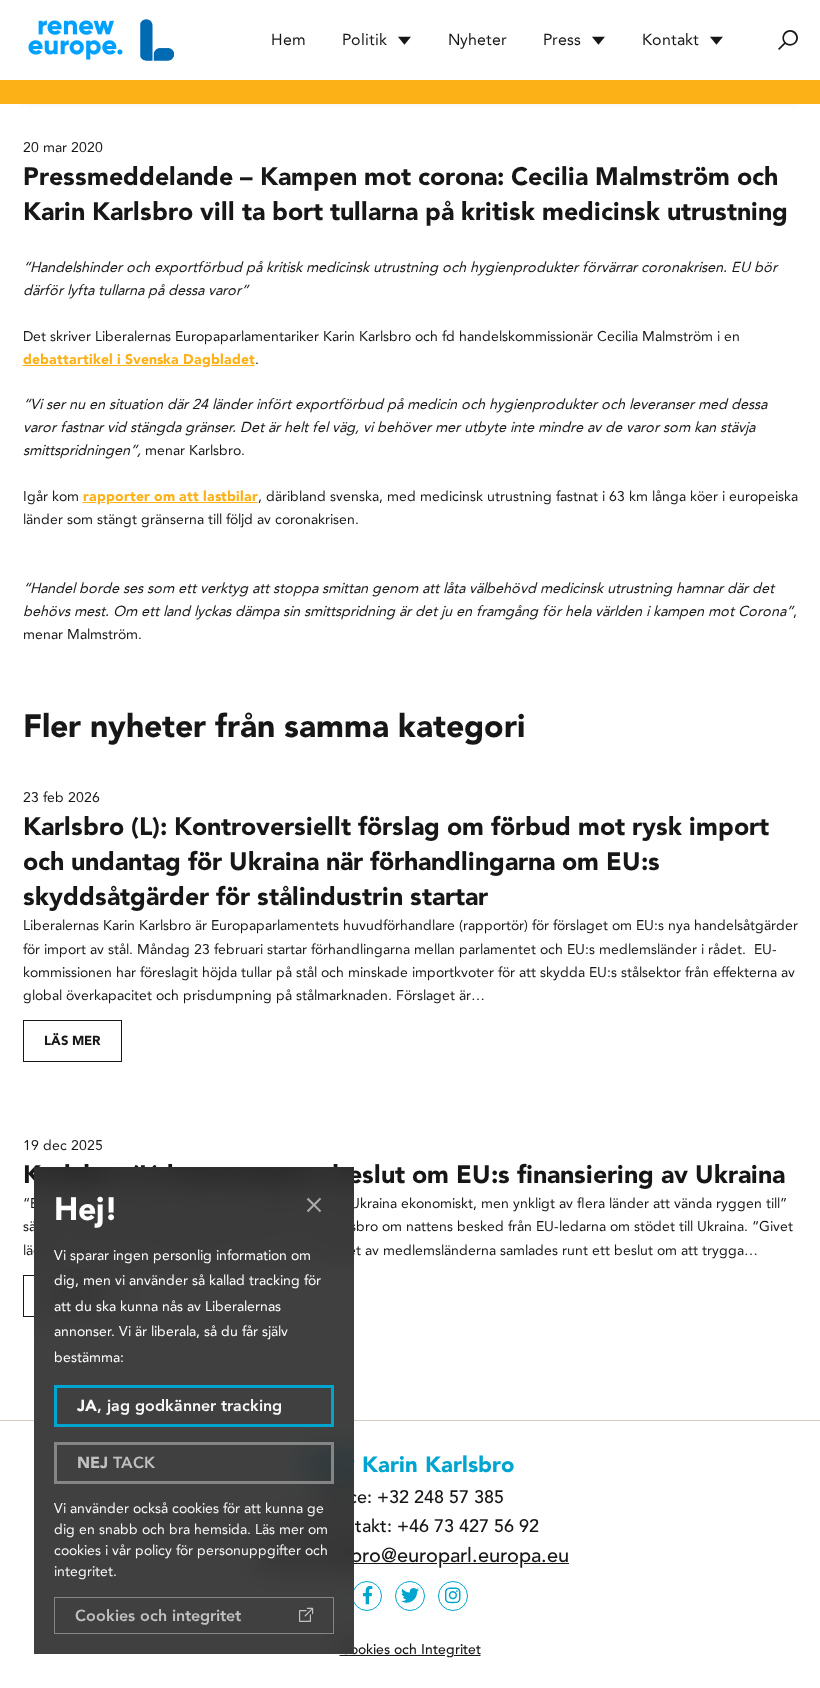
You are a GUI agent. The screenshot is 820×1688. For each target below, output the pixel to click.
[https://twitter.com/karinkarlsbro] (410, 1596)
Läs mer (72, 1040)
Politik (364, 39)
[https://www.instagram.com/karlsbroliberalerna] (453, 1596)
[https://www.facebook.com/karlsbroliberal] (367, 1596)
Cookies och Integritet (410, 1649)
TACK (116, 1462)
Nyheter (477, 39)
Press (562, 39)
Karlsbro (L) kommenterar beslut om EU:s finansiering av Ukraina (404, 1174)
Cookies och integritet (158, 1615)
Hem (288, 39)
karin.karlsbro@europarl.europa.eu (414, 1556)
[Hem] (98, 40)
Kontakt (670, 39)
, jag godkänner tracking (179, 1405)
